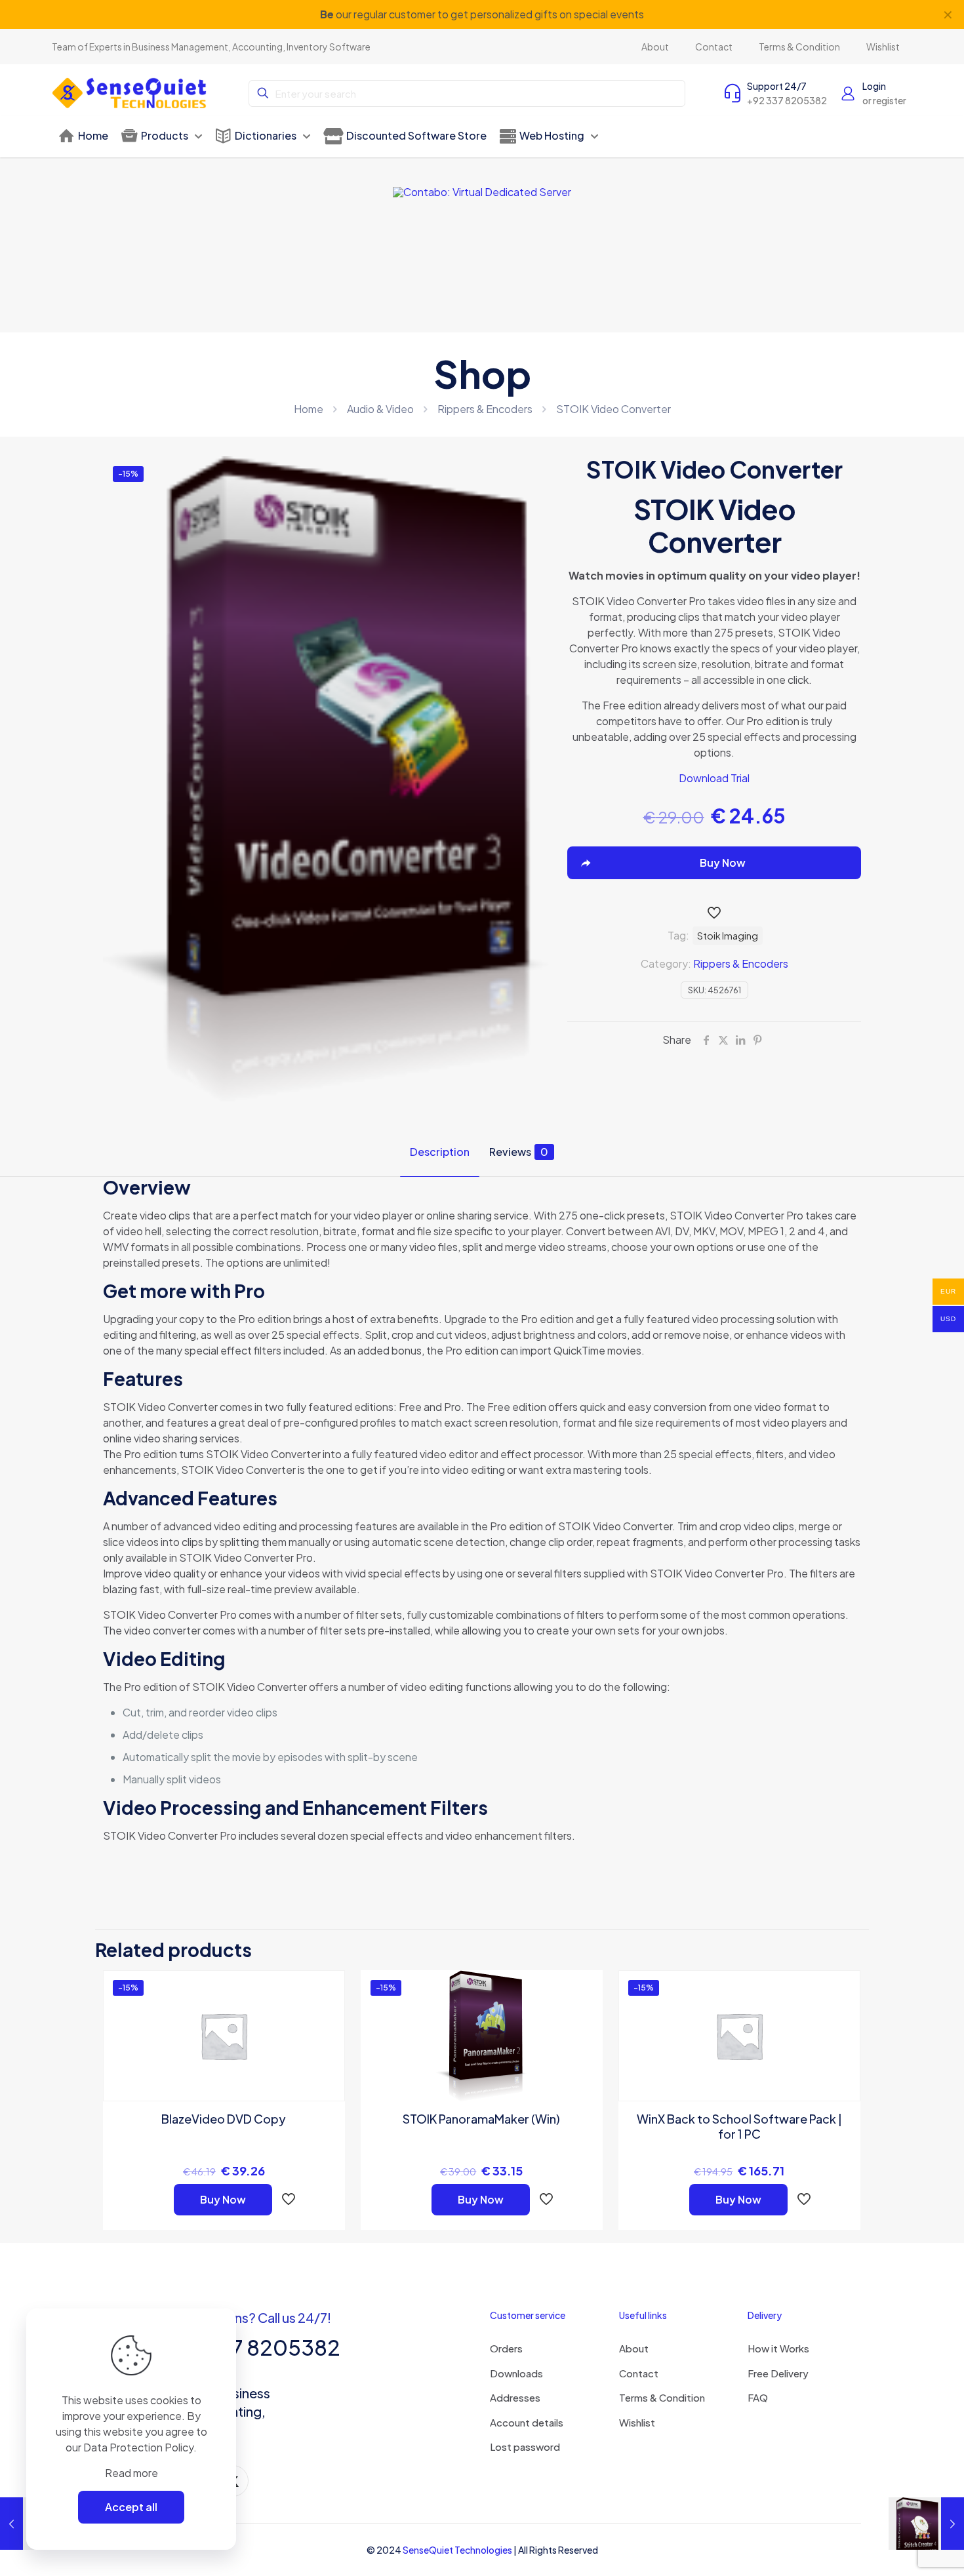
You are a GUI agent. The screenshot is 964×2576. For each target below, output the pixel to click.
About (634, 2348)
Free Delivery (778, 2373)
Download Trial (714, 778)
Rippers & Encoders (485, 409)
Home (309, 409)
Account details (527, 2422)
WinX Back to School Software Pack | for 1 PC (739, 2126)
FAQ (758, 2397)
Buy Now (223, 2199)
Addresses (515, 2397)
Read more (131, 2473)
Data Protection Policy (138, 2447)
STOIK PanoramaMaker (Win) (481, 2119)
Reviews (519, 1152)
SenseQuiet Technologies (457, 2550)
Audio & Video (380, 409)
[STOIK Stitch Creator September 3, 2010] (926, 2524)
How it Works (778, 2348)
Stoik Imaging (728, 936)
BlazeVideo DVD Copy (224, 2119)
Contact (639, 2373)
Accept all (131, 2507)
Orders (506, 2348)
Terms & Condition (662, 2397)
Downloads (516, 2373)
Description (440, 1152)
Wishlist (637, 2422)
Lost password (525, 2447)
